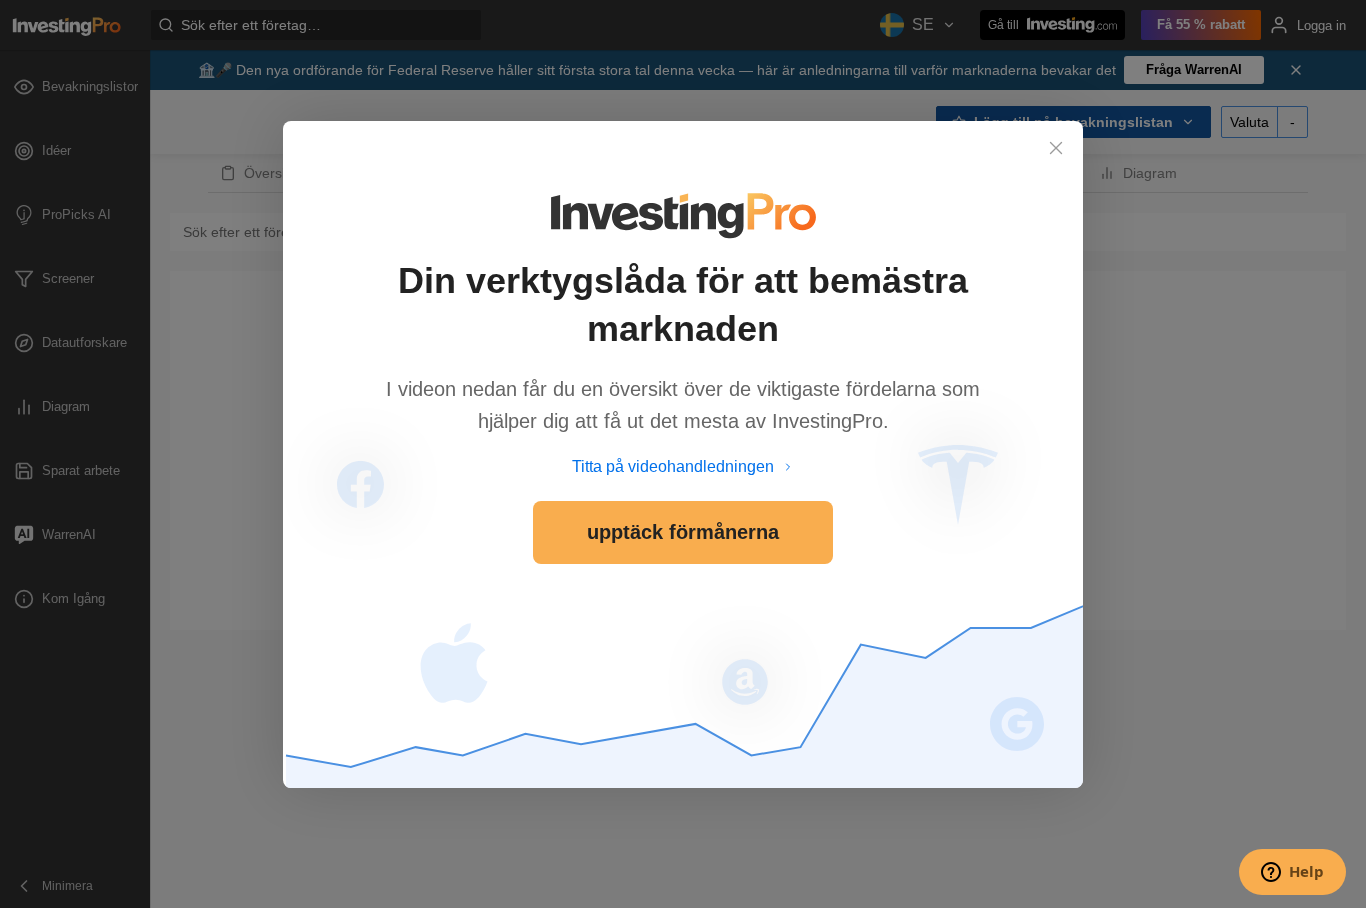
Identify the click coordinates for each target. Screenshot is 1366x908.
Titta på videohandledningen (673, 466)
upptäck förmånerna (683, 532)
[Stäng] (1056, 148)
